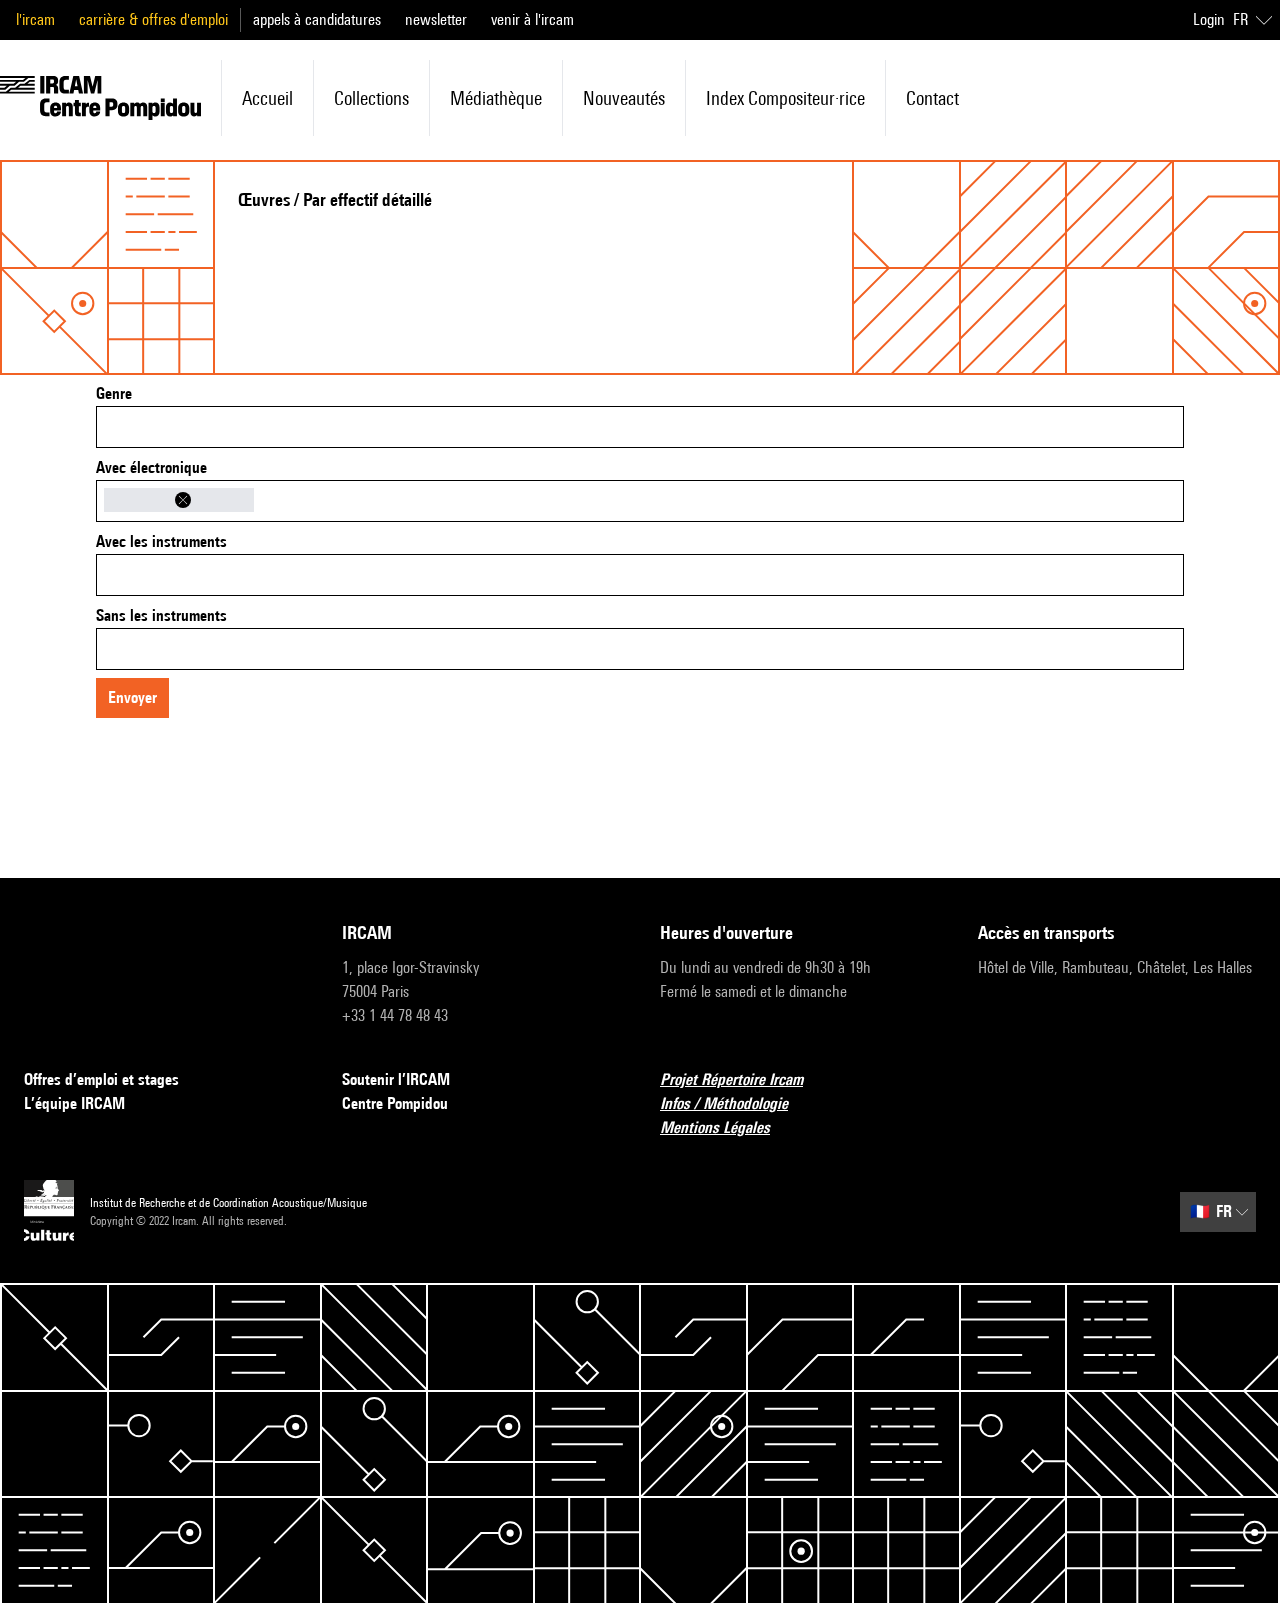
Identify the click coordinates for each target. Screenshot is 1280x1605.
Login (1209, 19)
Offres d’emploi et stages (101, 1079)
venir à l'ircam (532, 19)
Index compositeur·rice (785, 98)
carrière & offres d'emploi (153, 19)
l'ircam (35, 19)
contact (932, 98)
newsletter (436, 19)
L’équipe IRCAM (74, 1103)
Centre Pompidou (395, 1103)
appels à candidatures (317, 19)
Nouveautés (624, 98)
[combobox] (640, 427)
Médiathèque (496, 98)
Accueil (267, 98)
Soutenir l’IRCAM (396, 1079)
